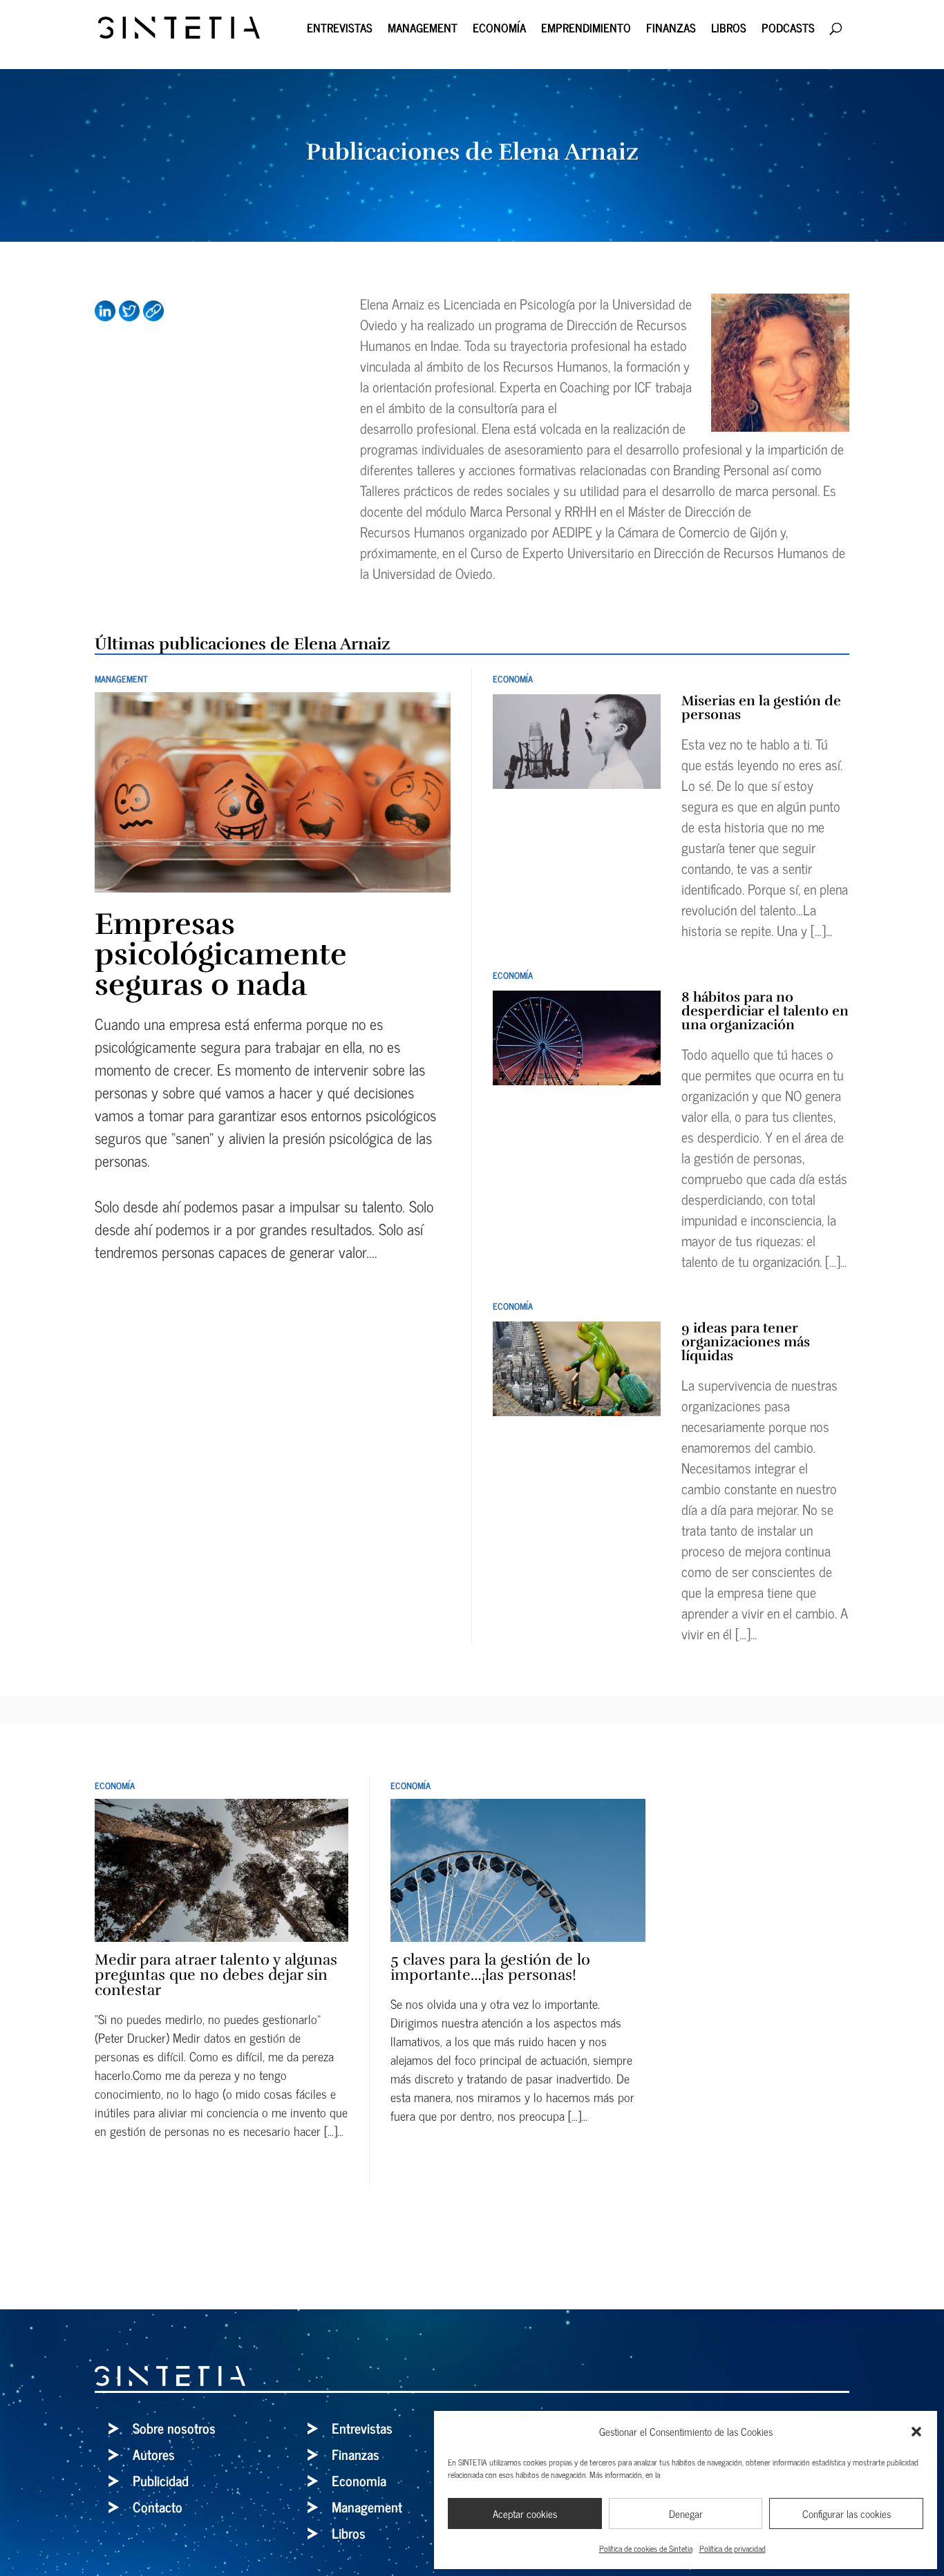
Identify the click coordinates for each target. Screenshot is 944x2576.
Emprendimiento (586, 30)
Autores (154, 2454)
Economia (359, 2480)
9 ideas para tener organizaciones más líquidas (746, 1342)
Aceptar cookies (525, 2513)
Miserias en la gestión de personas (761, 708)
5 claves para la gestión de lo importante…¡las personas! (490, 1967)
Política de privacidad (733, 2548)
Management (423, 30)
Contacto (158, 2507)
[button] (916, 2432)
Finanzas (671, 30)
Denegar (686, 2513)
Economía (499, 30)
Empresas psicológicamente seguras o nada (221, 954)
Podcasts (788, 30)
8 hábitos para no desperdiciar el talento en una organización (765, 1011)
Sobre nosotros (174, 2428)
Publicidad (161, 2480)
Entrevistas (340, 30)
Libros (729, 30)
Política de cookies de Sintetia (646, 2548)
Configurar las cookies (847, 2513)
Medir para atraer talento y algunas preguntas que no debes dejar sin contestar (216, 1975)
